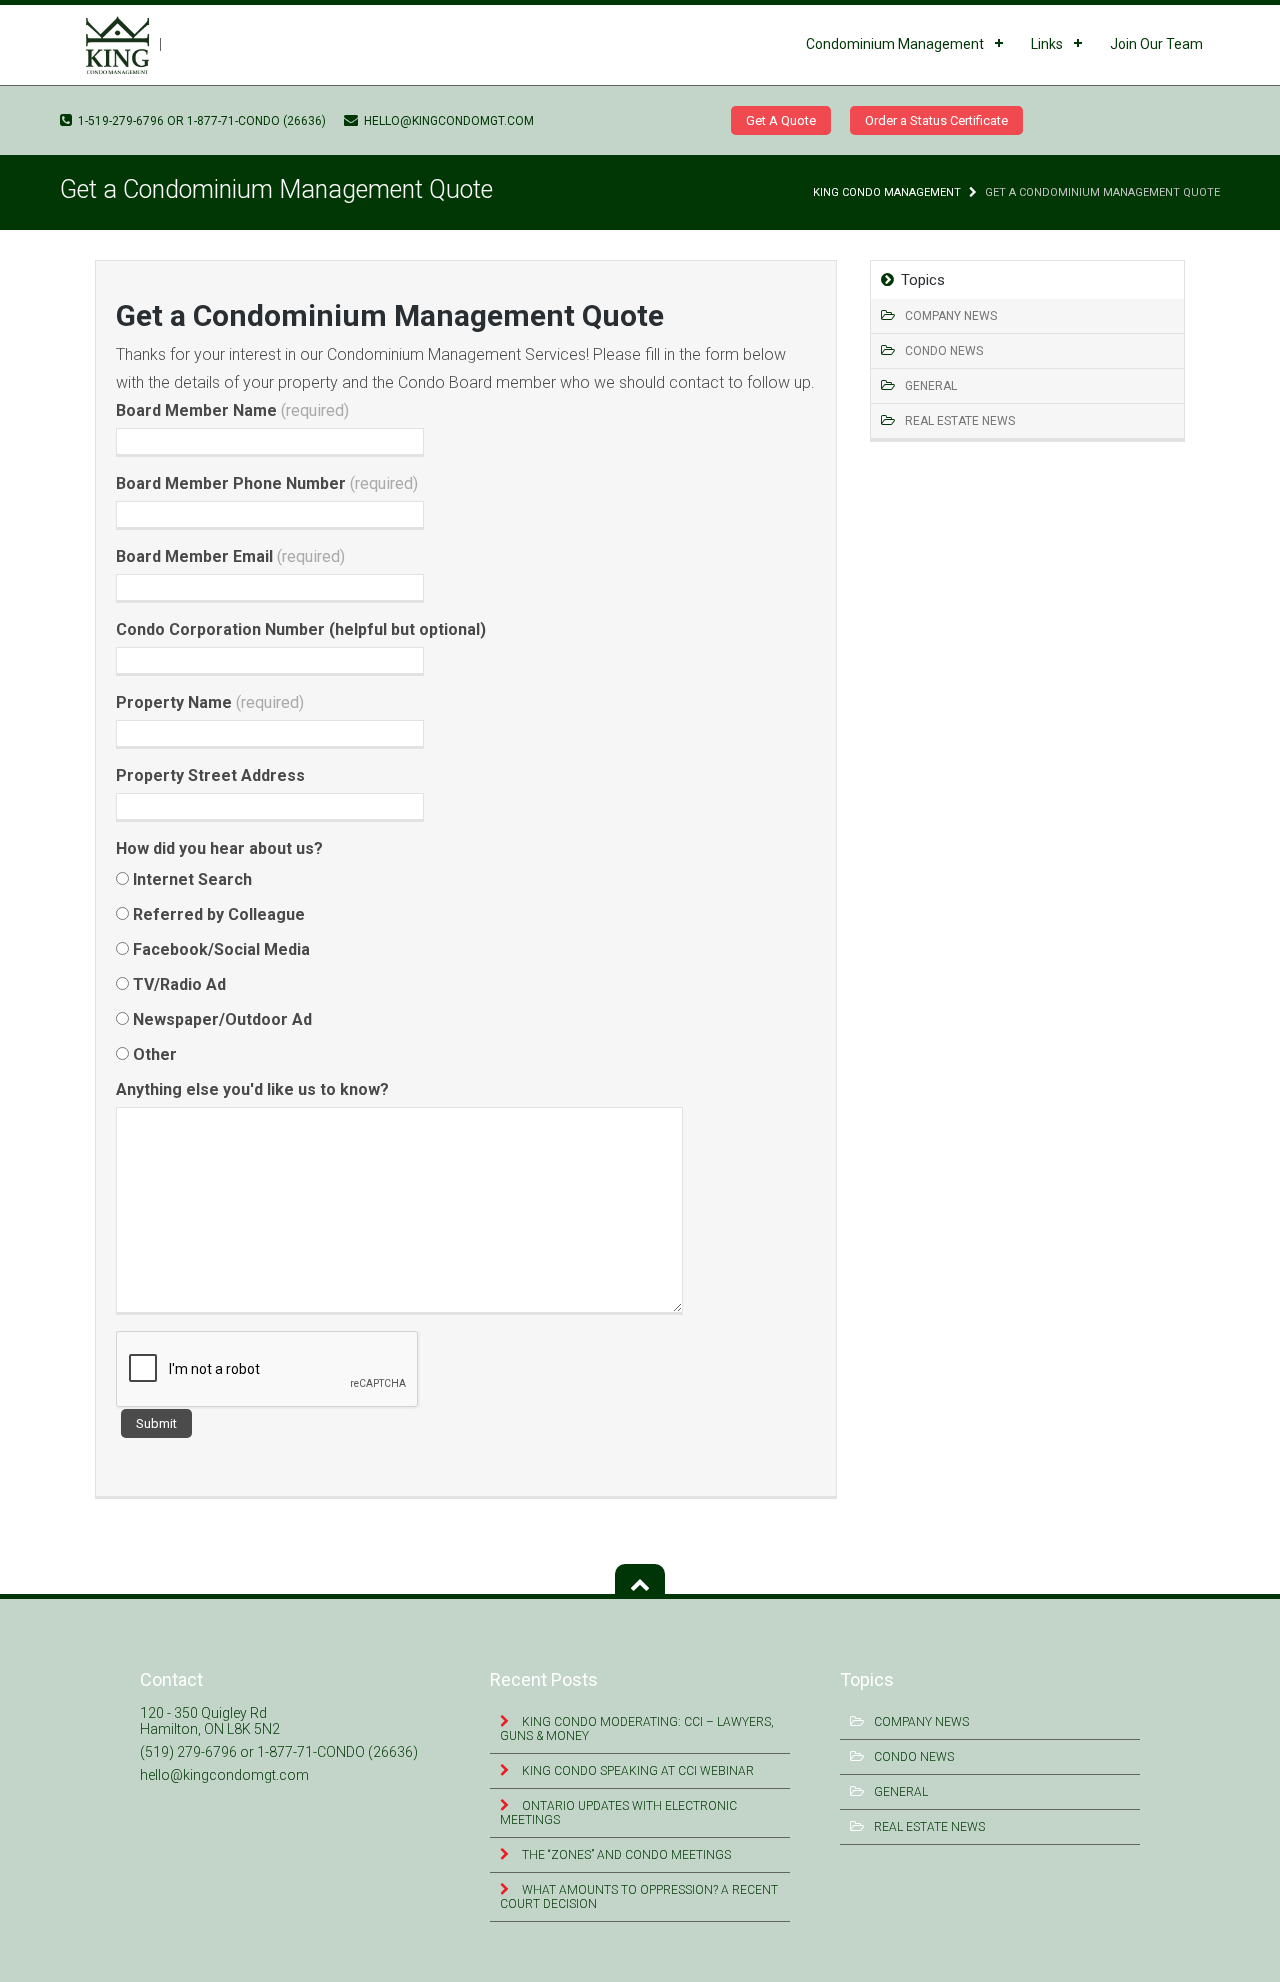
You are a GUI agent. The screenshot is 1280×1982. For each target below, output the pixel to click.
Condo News (944, 351)
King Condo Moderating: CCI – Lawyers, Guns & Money (637, 1729)
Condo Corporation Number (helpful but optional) (301, 629)
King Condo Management (887, 192)
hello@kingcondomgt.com (447, 121)
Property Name (210, 702)
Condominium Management (895, 44)
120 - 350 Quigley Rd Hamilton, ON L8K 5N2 (210, 1721)
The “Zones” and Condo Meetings (625, 1855)
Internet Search (190, 879)
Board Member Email (230, 556)
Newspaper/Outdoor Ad (220, 1019)
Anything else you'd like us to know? (252, 1089)
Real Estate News (960, 421)
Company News (951, 316)
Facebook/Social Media (219, 949)
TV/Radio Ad (177, 984)
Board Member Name (232, 410)
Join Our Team (1156, 44)
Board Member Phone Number (267, 483)
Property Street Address (210, 775)
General (931, 386)
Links (1047, 44)
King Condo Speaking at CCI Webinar (636, 1771)
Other (153, 1054)
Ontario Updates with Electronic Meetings (618, 1813)
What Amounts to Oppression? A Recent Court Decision (639, 1897)
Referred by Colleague (217, 914)
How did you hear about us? (219, 848)
